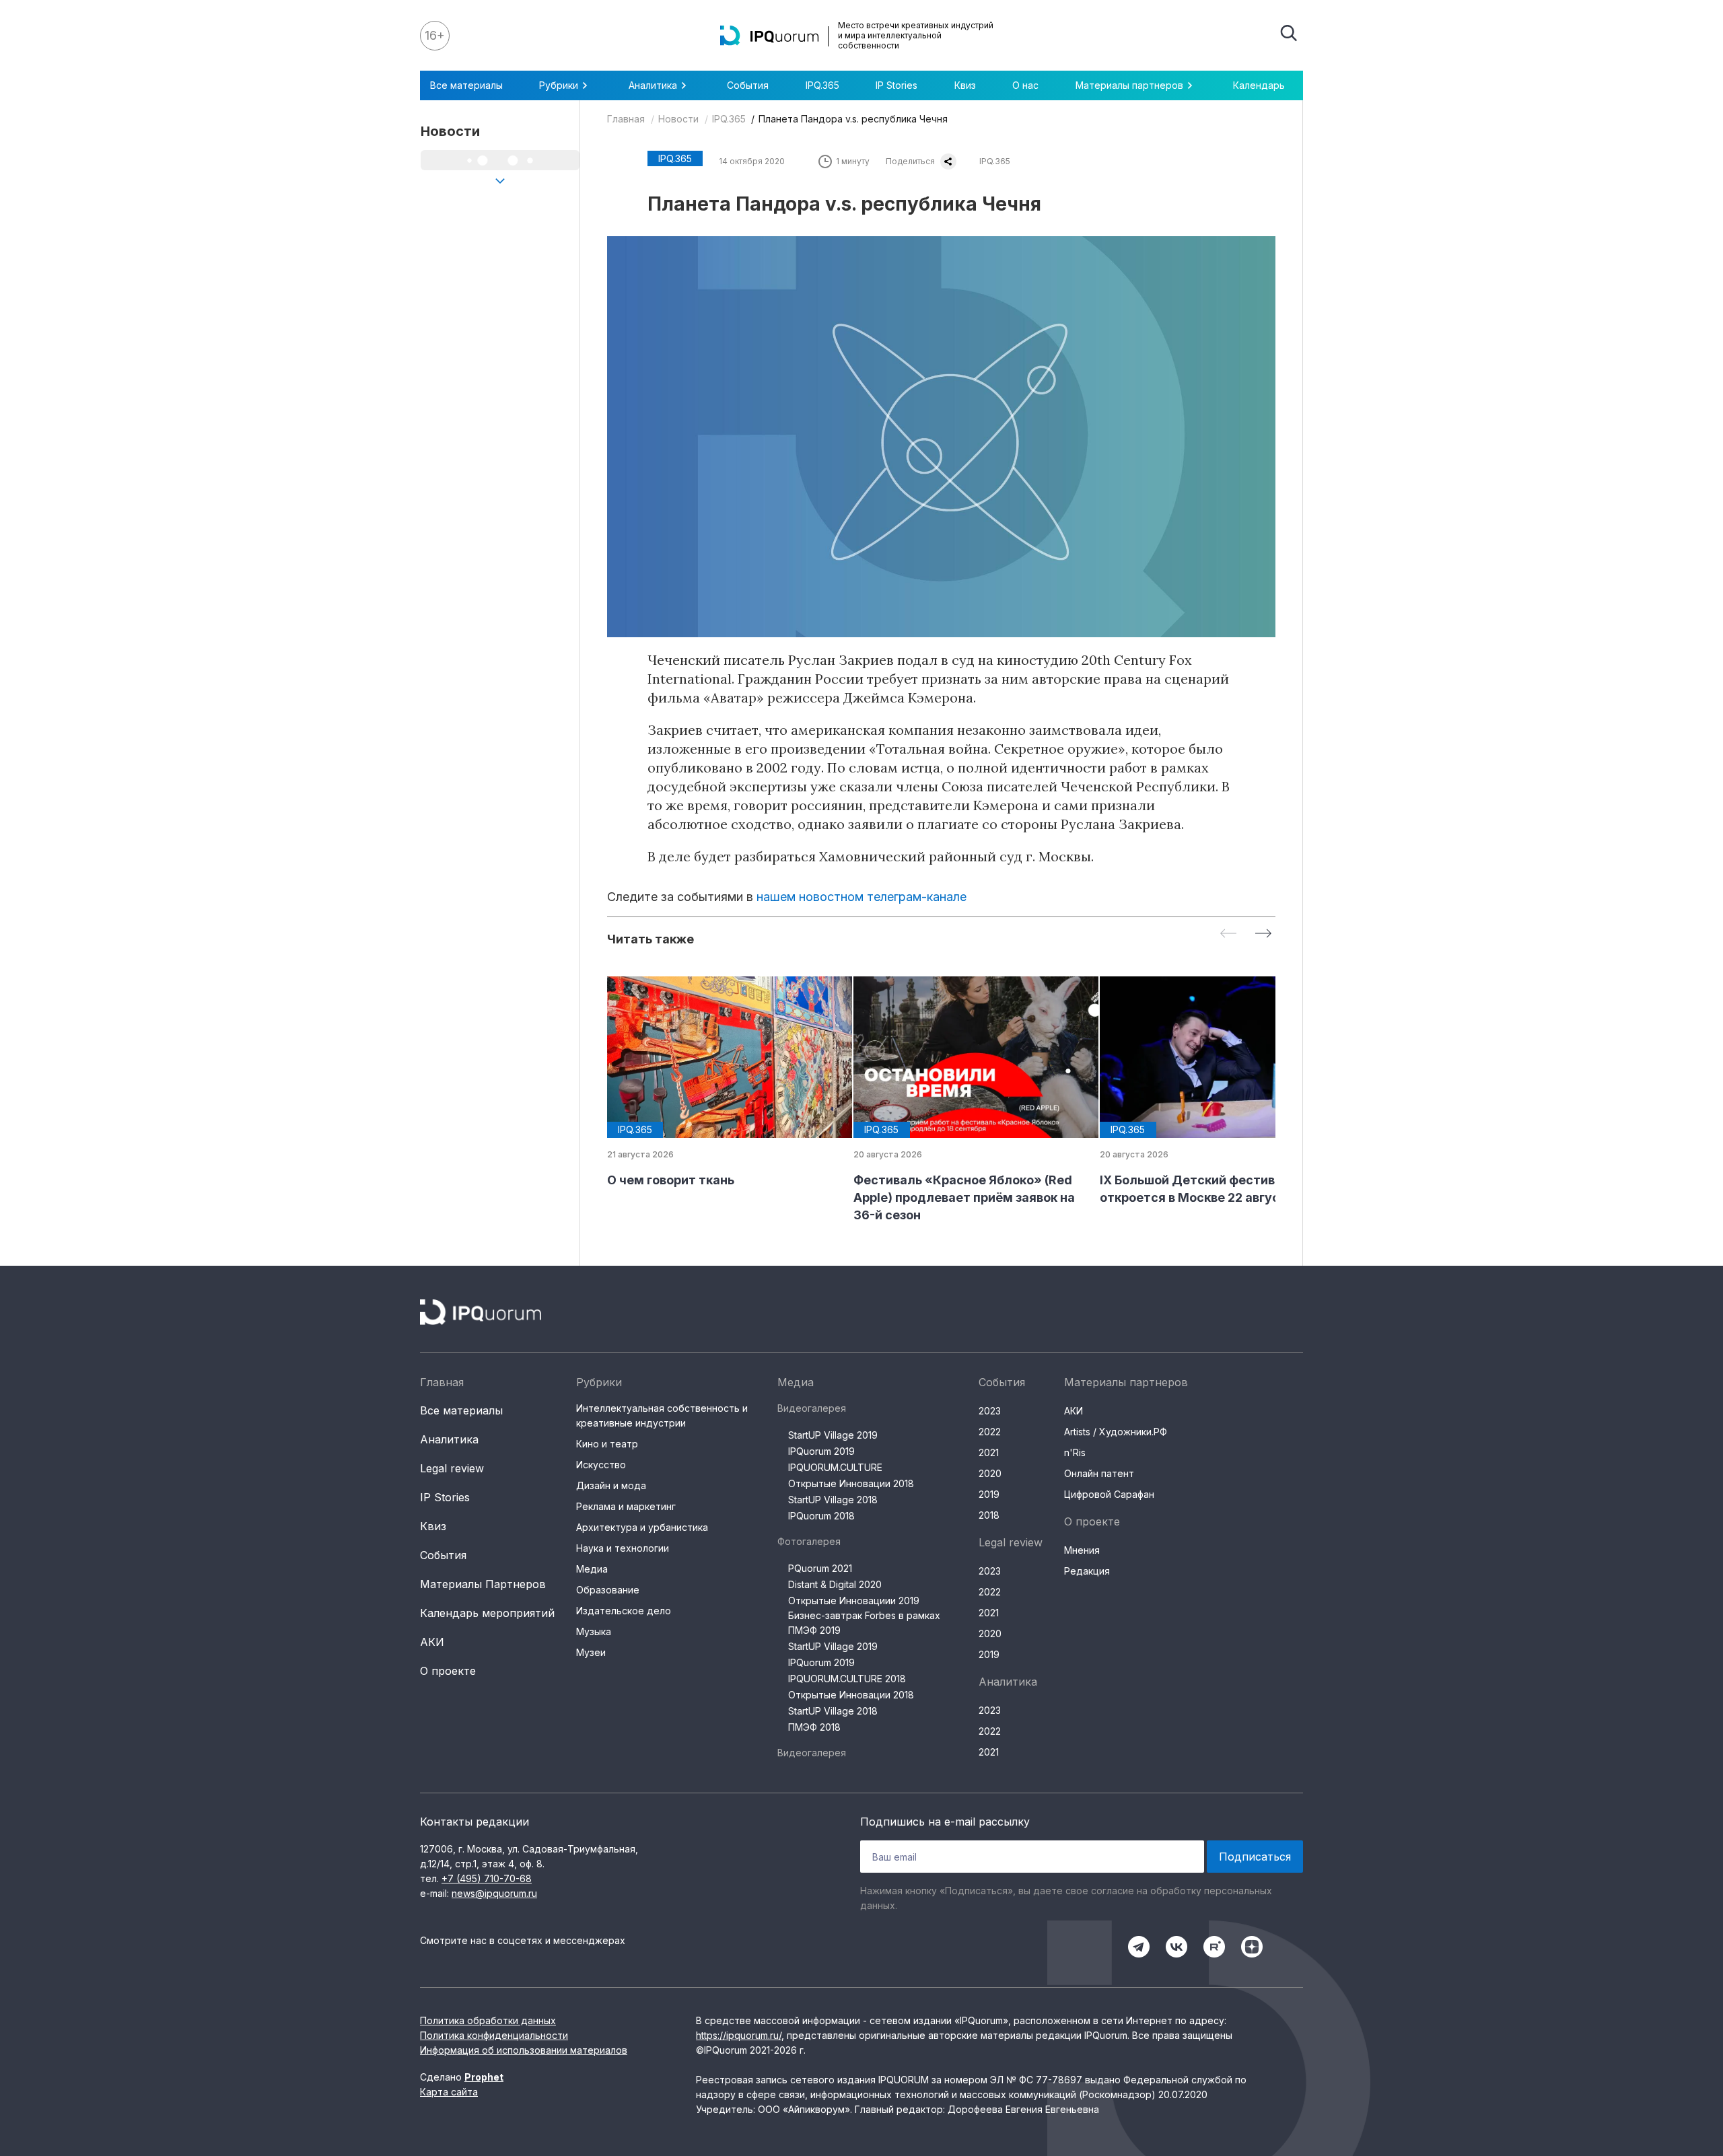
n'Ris (1075, 1452)
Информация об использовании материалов (524, 2050)
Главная (626, 119)
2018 (989, 1515)
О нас (1025, 85)
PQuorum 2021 (820, 1568)
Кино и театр (607, 1444)
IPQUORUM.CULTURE (835, 1467)
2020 (990, 1473)
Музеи (591, 1652)
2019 (989, 1494)
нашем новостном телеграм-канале (861, 897)
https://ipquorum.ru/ (739, 2035)
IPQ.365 (822, 85)
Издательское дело (624, 1611)
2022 (990, 1432)
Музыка (594, 1631)
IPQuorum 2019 (821, 1451)
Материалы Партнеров (483, 1584)
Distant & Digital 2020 (835, 1584)
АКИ (432, 1642)
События (748, 85)
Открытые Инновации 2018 (851, 1483)
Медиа (592, 1569)
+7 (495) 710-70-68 (487, 1878)
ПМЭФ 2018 (814, 1727)
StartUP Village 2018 (833, 1500)
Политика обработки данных (488, 2020)
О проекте (448, 1671)
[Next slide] (1263, 934)
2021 (989, 1452)
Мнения (1082, 1550)
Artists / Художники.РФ (1116, 1432)
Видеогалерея (812, 1408)
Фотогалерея (809, 1541)
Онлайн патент (1099, 1473)
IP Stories (896, 85)
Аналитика (449, 1439)
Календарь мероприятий (487, 1613)
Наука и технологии (623, 1548)
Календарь (1259, 85)
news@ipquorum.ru (494, 1893)
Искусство (601, 1465)
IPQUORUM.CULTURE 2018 (847, 1679)
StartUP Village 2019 (833, 1435)
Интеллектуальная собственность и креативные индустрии (662, 1415)
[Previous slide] (1228, 934)
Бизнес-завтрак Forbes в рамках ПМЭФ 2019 (864, 1623)
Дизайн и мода (611, 1485)
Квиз (965, 85)
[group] (719, 1083)
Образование (608, 1590)
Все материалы (466, 85)
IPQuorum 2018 (821, 1516)
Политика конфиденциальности (494, 2035)
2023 (990, 1411)
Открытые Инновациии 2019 (854, 1601)
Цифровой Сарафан (1109, 1494)
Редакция (1087, 1571)
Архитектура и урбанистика (642, 1527)
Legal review (452, 1468)
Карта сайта (449, 2092)
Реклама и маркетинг (626, 1506)
